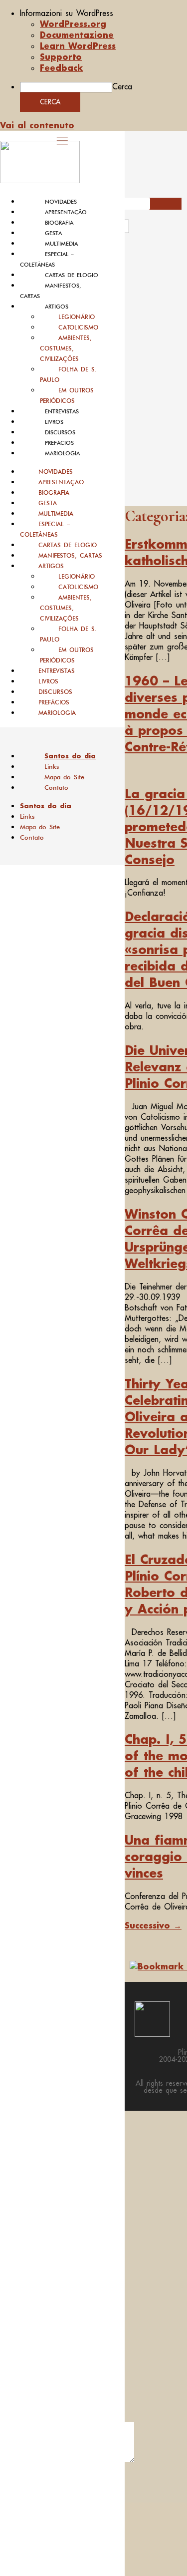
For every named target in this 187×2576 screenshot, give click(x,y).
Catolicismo (78, 327)
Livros (54, 422)
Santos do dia (70, 756)
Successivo (153, 1925)
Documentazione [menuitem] (77, 35)
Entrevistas (62, 411)
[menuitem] (103, 13)
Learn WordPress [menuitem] (78, 46)
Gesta (53, 233)
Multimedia (61, 244)
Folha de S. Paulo (68, 374)
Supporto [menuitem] (61, 57)
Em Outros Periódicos (67, 395)
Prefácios (59, 443)
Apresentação (66, 212)
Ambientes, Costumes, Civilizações (66, 348)
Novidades (61, 202)
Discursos (60, 432)
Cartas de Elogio (72, 275)
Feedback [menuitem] (61, 68)
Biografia (59, 223)
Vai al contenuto (37, 125)
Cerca (122, 86)
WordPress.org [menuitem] (73, 24)
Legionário (77, 317)
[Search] (141, 230)
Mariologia (62, 453)
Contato (56, 788)
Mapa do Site (64, 777)
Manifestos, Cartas (70, 555)
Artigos (57, 307)
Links (52, 767)
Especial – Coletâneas (45, 529)
